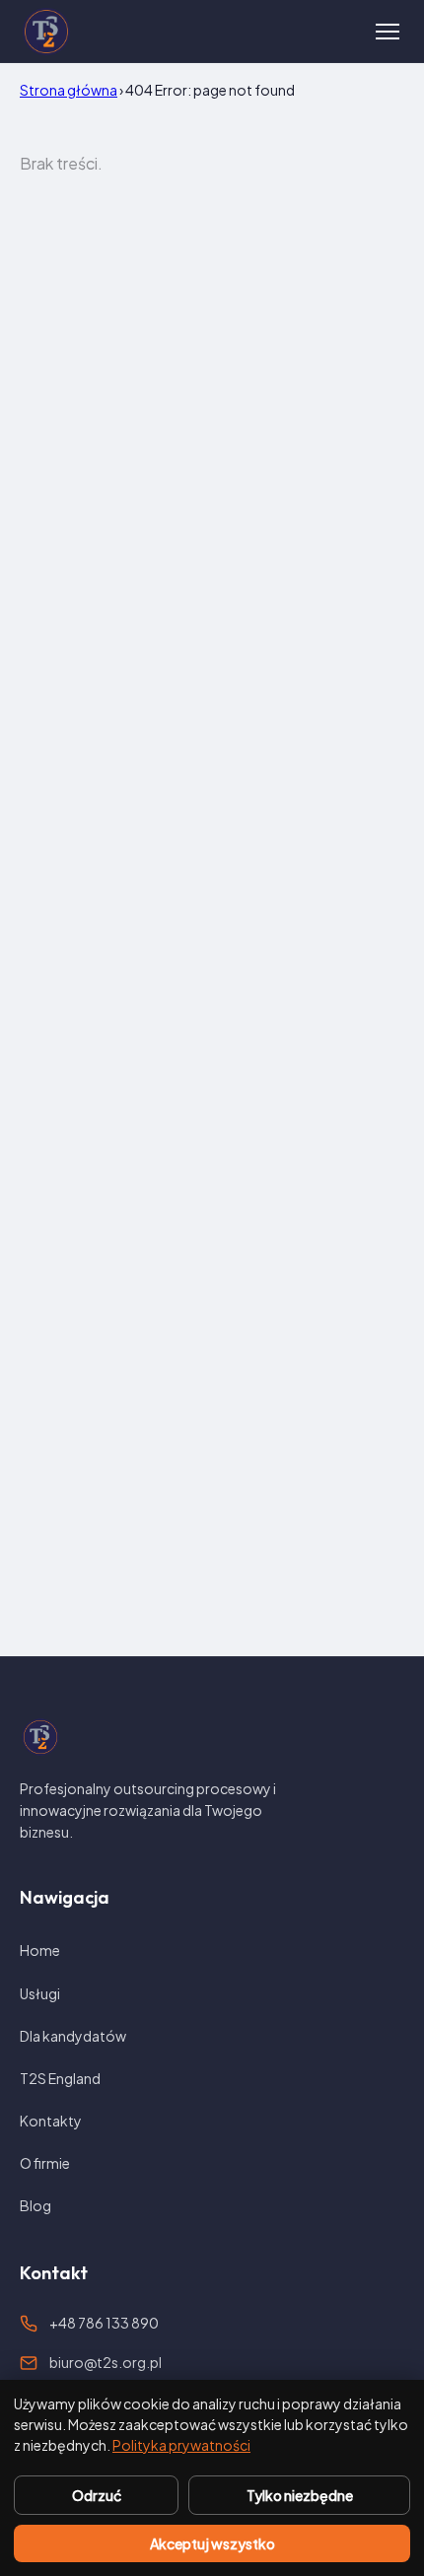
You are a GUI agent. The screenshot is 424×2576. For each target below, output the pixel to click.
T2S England (60, 2078)
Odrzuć (97, 2495)
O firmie (45, 2163)
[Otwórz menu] (388, 32)
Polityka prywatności (181, 2445)
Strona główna (69, 90)
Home (40, 1950)
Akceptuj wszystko (212, 2543)
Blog (35, 2205)
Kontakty (51, 2121)
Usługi (40, 1993)
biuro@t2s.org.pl (106, 2362)
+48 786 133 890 (104, 2323)
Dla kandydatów (73, 2036)
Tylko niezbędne (300, 2495)
